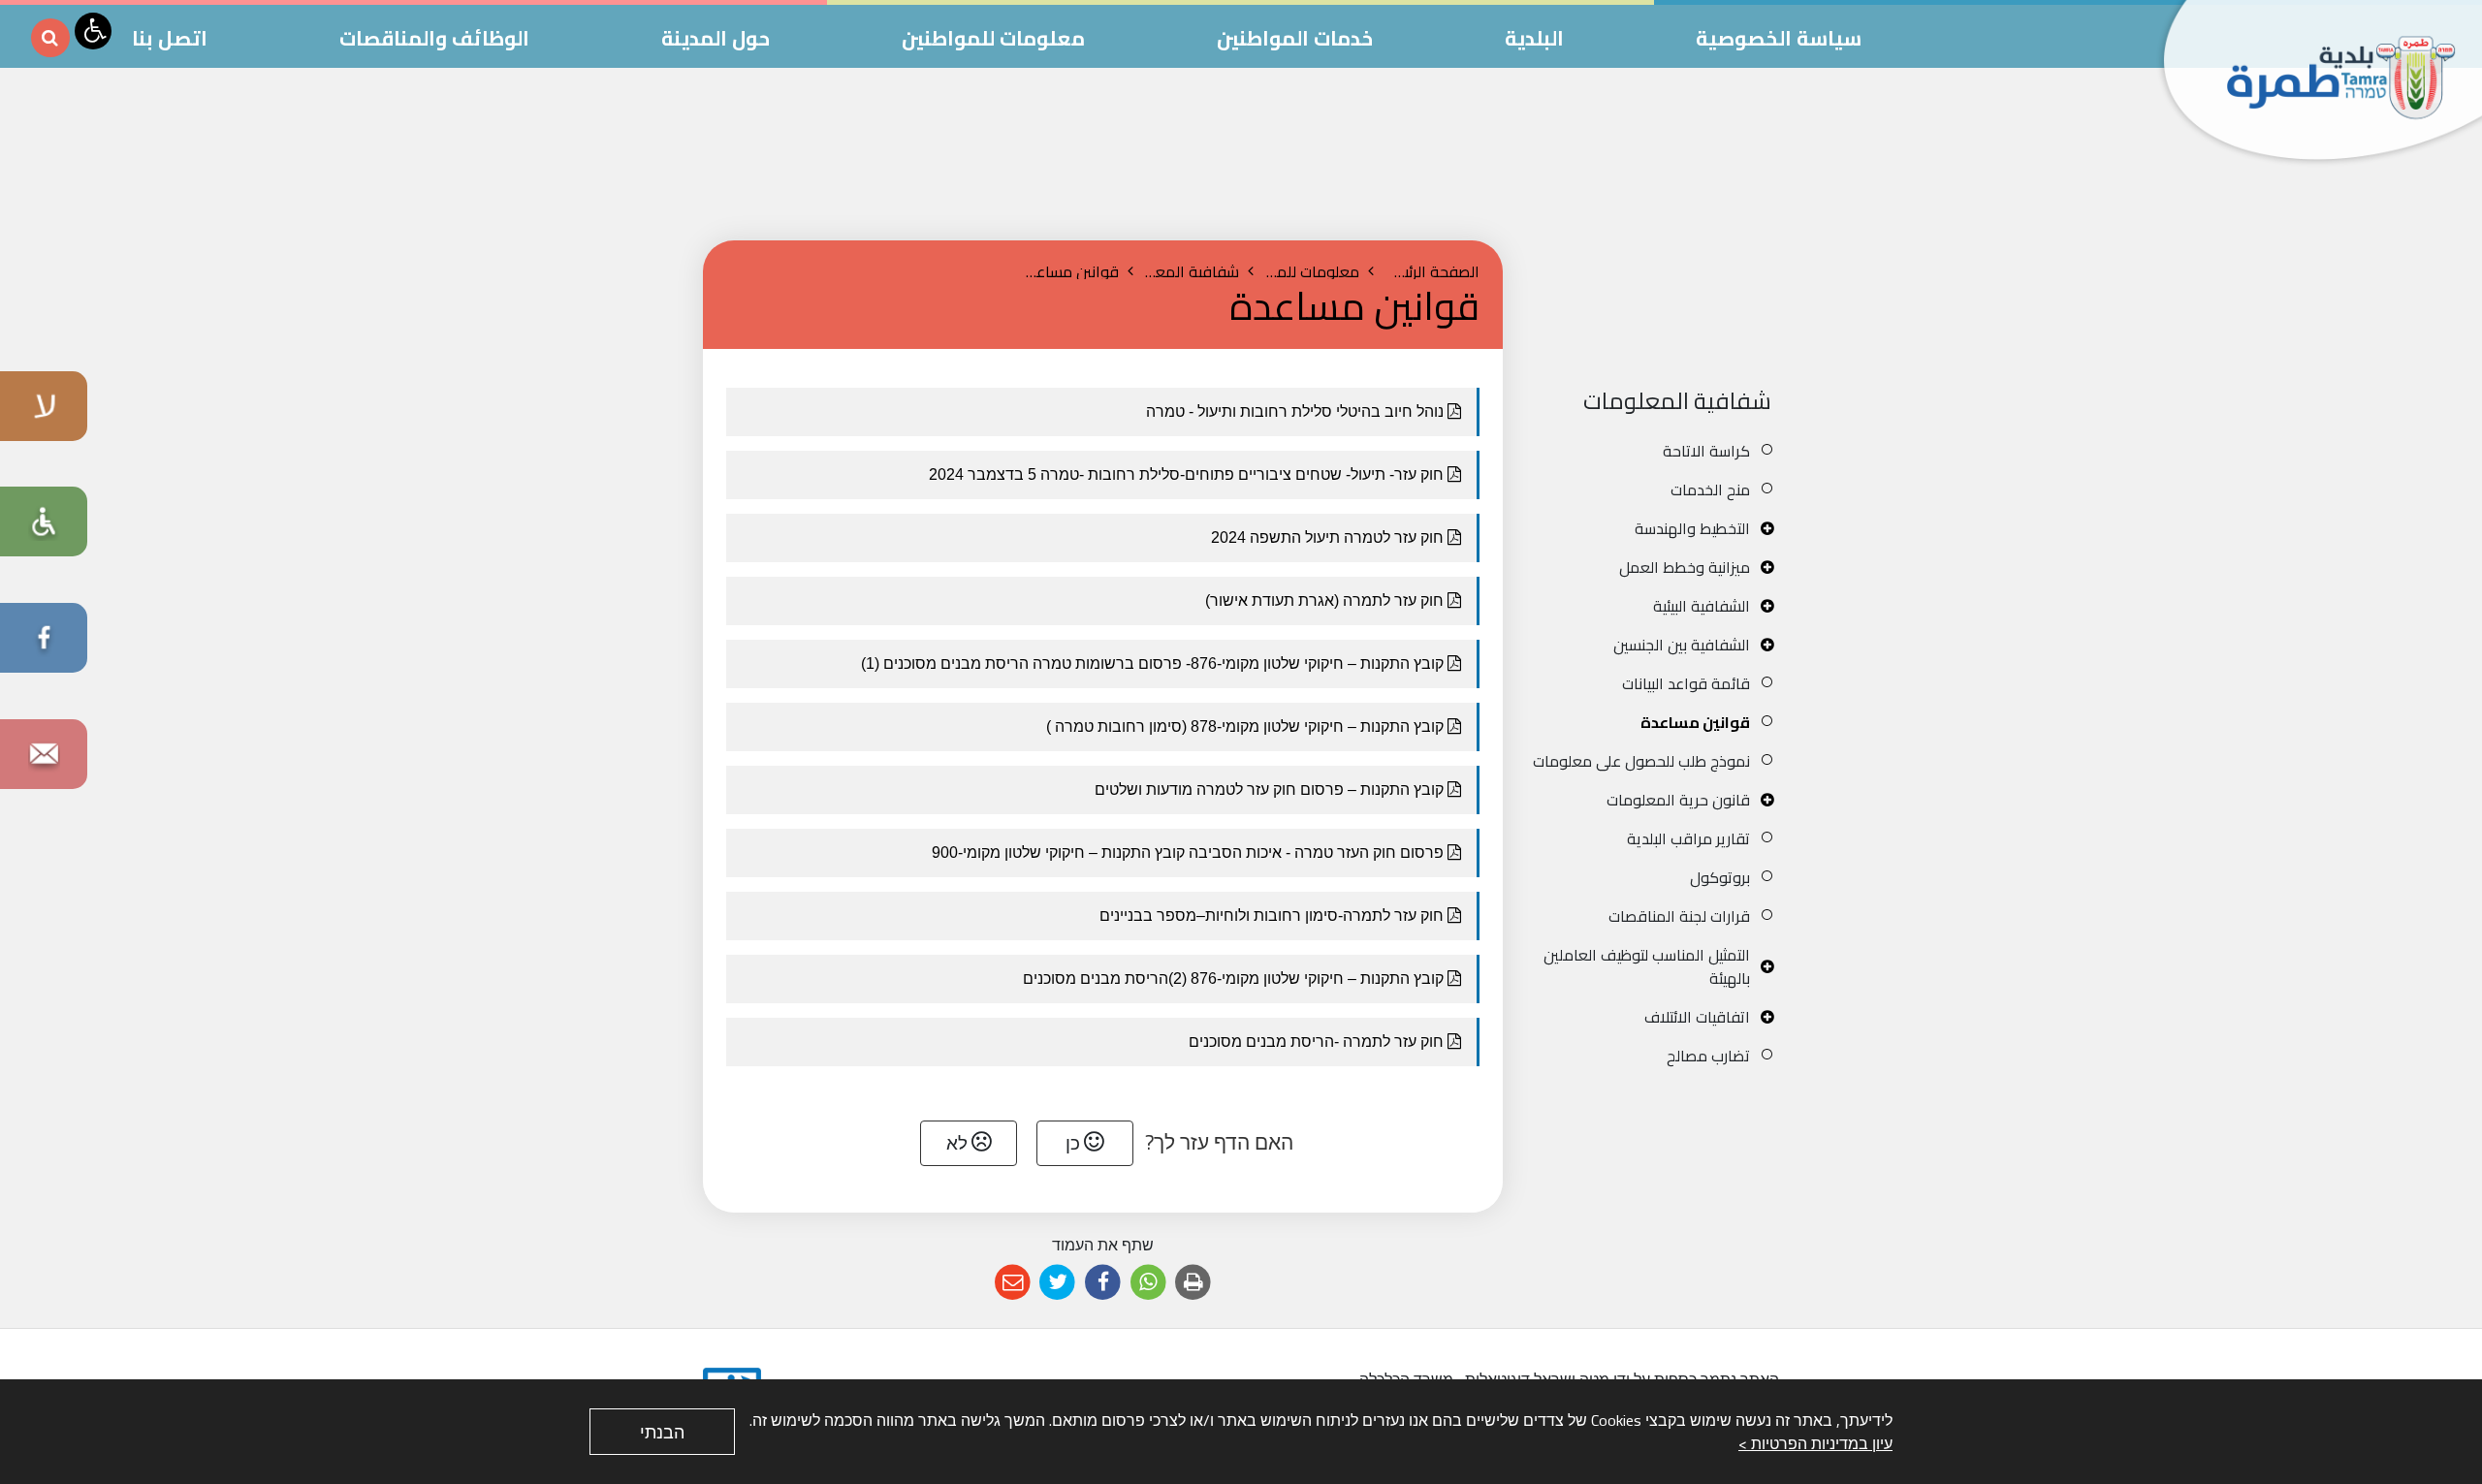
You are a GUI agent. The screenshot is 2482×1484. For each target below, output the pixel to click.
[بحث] (50, 38)
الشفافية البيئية (1702, 606)
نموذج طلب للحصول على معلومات (1641, 761)
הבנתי (662, 1432)
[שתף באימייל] (1013, 1283)
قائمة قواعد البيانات (1686, 683)
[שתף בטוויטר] (1058, 1283)
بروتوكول (1720, 877)
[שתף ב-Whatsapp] (1148, 1283)
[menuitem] (1655, 451)
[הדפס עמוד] (1193, 1283)
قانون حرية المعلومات (1678, 800)
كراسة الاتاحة (1706, 451)
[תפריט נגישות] (93, 31)
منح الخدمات (1710, 489)
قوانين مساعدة (1695, 722)
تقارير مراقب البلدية (1688, 838)
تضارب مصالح (1708, 1056)
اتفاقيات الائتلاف (1697, 1017)
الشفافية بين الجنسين (1682, 645)
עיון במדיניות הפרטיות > (1815, 1443)
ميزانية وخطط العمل (1685, 567)
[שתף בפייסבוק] (1103, 1283)
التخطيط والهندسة (1692, 528)
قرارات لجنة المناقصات (1679, 916)
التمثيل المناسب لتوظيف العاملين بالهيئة (1647, 966)
